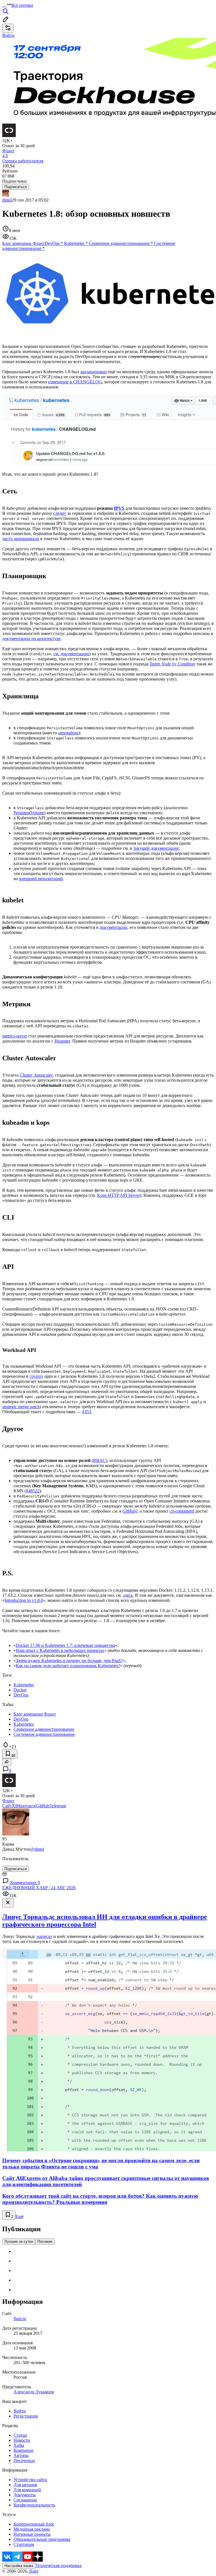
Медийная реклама (32, 2529)
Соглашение (25, 2500)
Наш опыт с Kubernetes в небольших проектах (60, 1650)
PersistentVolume (29, 813)
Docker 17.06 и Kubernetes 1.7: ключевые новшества (65, 1645)
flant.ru (20, 2319)
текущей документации (156, 848)
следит (60, 513)
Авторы (21, 2455)
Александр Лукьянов (34, 2392)
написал (44, 1936)
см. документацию (71, 654)
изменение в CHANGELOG (75, 382)
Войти (20, 2411)
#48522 (33, 1491)
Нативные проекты (32, 2534)
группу (36, 1376)
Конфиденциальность (34, 2505)
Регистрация (26, 2416)
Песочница (24, 2460)
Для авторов (25, 2485)
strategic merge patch (21, 1407)
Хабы (19, 2445)
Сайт (7, 1806)
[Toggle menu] (4, 7)
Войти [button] (8, 35)
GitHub (129, 1511)
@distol (37, 1849)
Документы (25, 2495)
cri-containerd (182, 1511)
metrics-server (15, 1036)
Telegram (58, 1806)
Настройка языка (19, 2566)
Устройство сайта (30, 2480)
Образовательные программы (42, 2539)
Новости (22, 2440)
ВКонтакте (26, 1806)
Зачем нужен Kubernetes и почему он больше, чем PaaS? (69, 1661)
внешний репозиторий (41, 879)
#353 (87, 1412)
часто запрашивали (21, 539)
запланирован (94, 372)
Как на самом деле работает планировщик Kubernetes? (68, 1666)
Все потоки (22, 5)
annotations (68, 733)
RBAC (99, 1460)
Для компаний (27, 2490)
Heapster (62, 1041)
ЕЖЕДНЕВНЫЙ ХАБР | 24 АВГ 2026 (39, 1888)
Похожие (45, 2241)
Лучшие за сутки (19, 2241)
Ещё (20, 2216)
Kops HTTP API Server (118, 1195)
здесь (128, 1595)
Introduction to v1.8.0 (24, 1600)
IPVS (119, 508)
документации (113, 927)
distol (7, 200)
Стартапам (24, 2544)
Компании (23, 2450)
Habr (33, 2571)
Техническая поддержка (58, 2565)
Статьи (20, 2435)
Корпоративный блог (34, 2524)
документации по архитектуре (31, 639)
